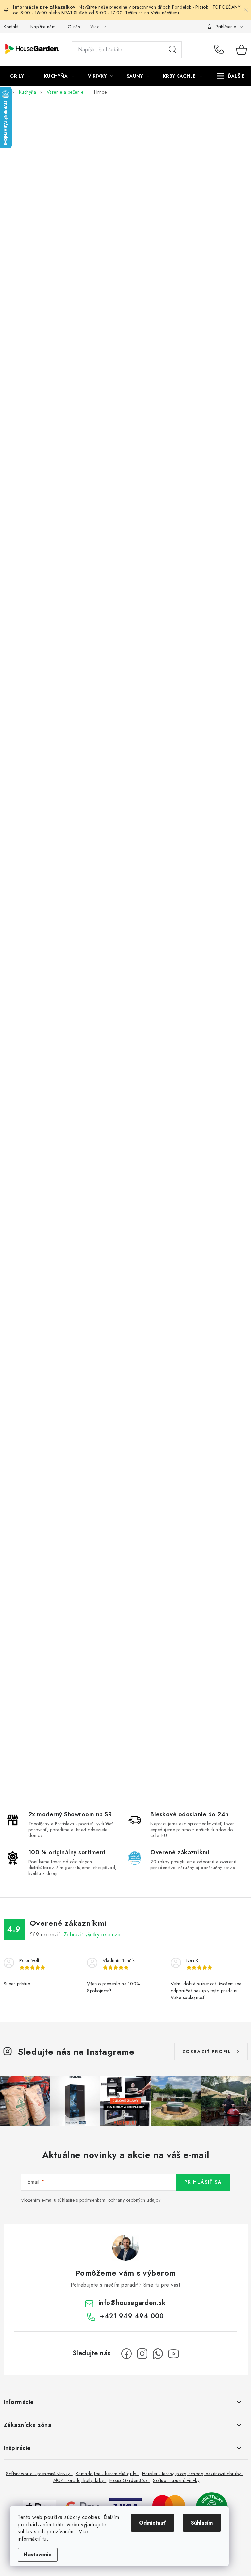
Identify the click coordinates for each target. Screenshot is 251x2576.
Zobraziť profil (207, 2052)
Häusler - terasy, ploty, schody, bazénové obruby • (193, 2474)
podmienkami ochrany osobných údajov (120, 2200)
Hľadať (173, 50)
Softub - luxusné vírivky (176, 2480)
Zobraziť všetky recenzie (93, 1934)
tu (45, 2539)
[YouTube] (174, 2354)
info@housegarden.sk (132, 2303)
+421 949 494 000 (220, 50)
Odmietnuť (152, 2523)
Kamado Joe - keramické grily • (107, 2474)
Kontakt (11, 27)
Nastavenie (38, 2555)
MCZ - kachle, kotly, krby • (80, 2480)
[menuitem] (20, 76)
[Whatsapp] (158, 2354)
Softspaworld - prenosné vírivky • (39, 2474)
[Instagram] (142, 2354)
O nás (74, 27)
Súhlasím (202, 2523)
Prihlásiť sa (203, 2182)
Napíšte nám (43, 27)
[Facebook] (126, 2354)
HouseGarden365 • (130, 2480)
